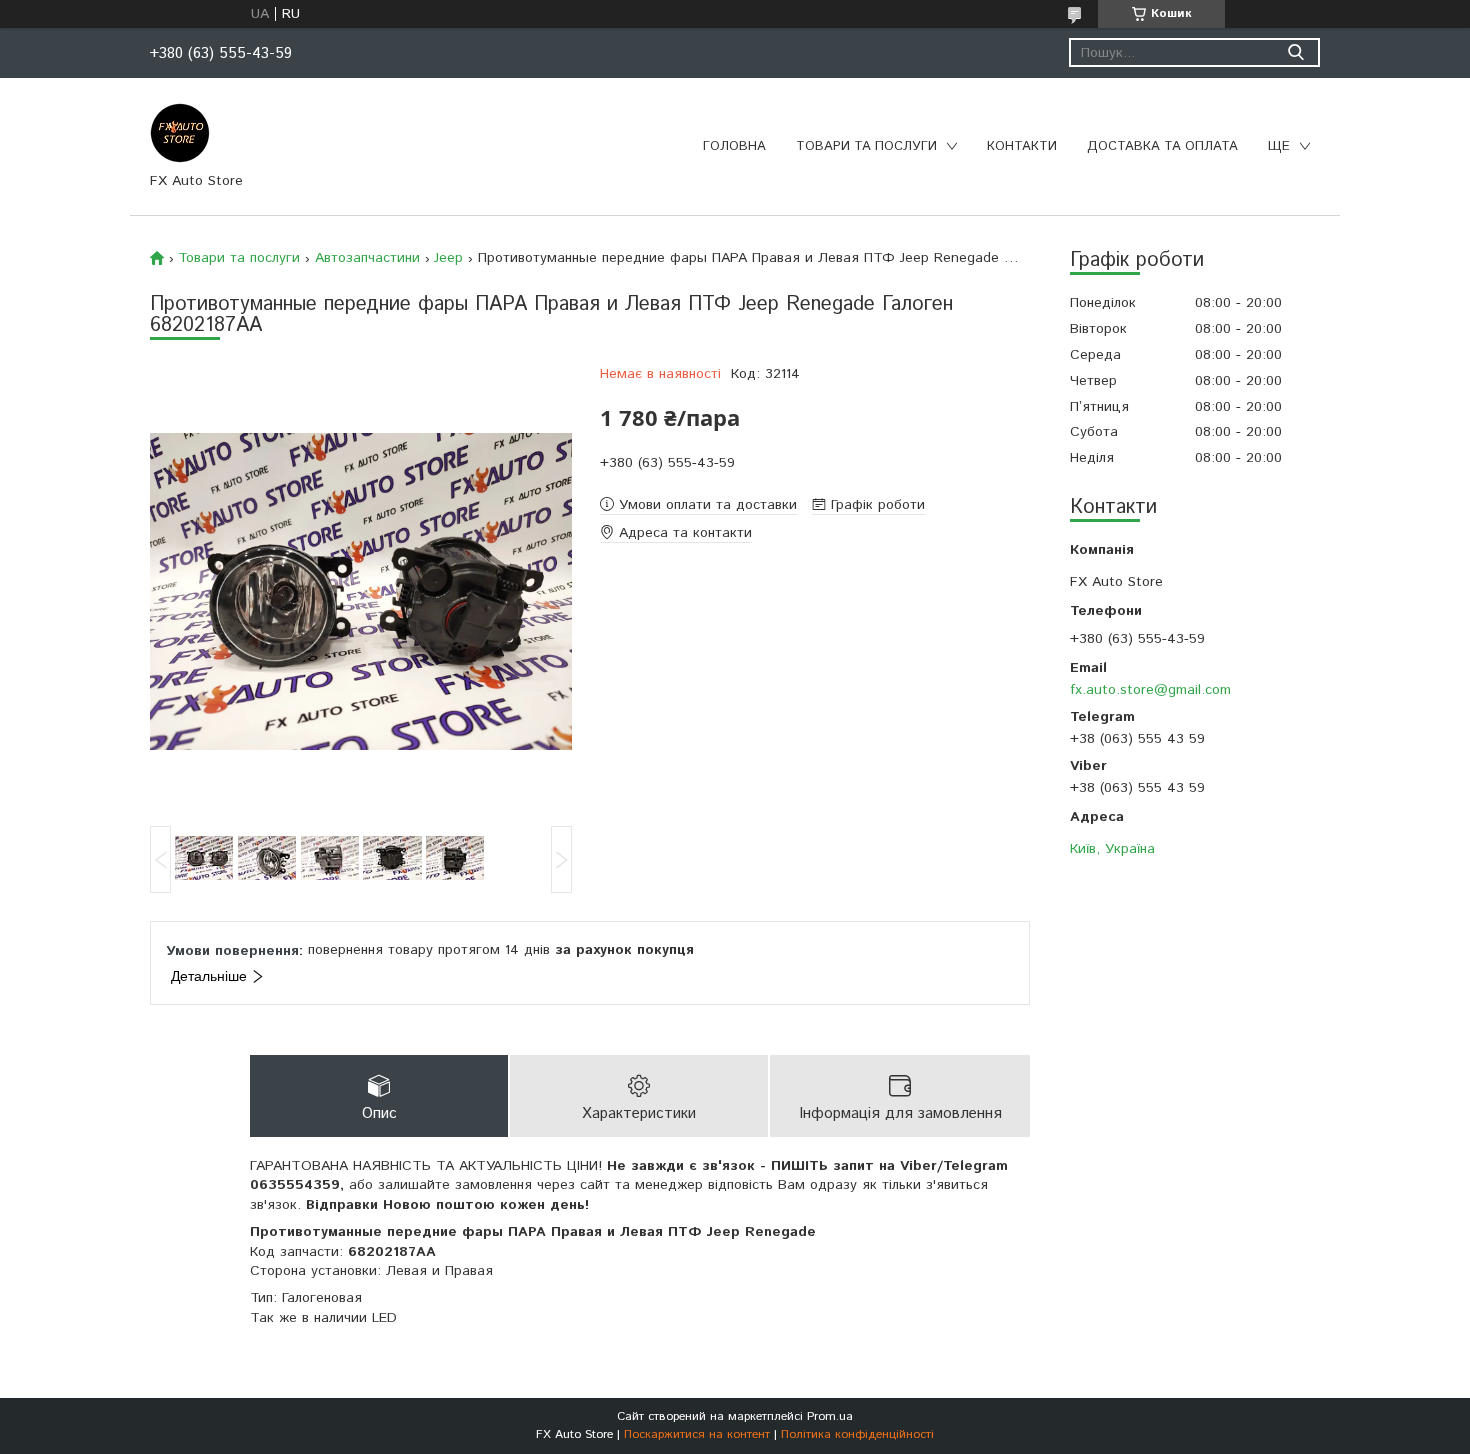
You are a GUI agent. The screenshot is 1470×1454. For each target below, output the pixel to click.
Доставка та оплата (1162, 146)
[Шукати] (1295, 52)
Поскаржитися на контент (697, 1434)
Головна (734, 146)
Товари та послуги (866, 146)
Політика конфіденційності (857, 1434)
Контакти (1022, 146)
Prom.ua (830, 1416)
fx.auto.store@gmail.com (1150, 689)
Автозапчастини (367, 258)
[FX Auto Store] (180, 132)
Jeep (448, 258)
